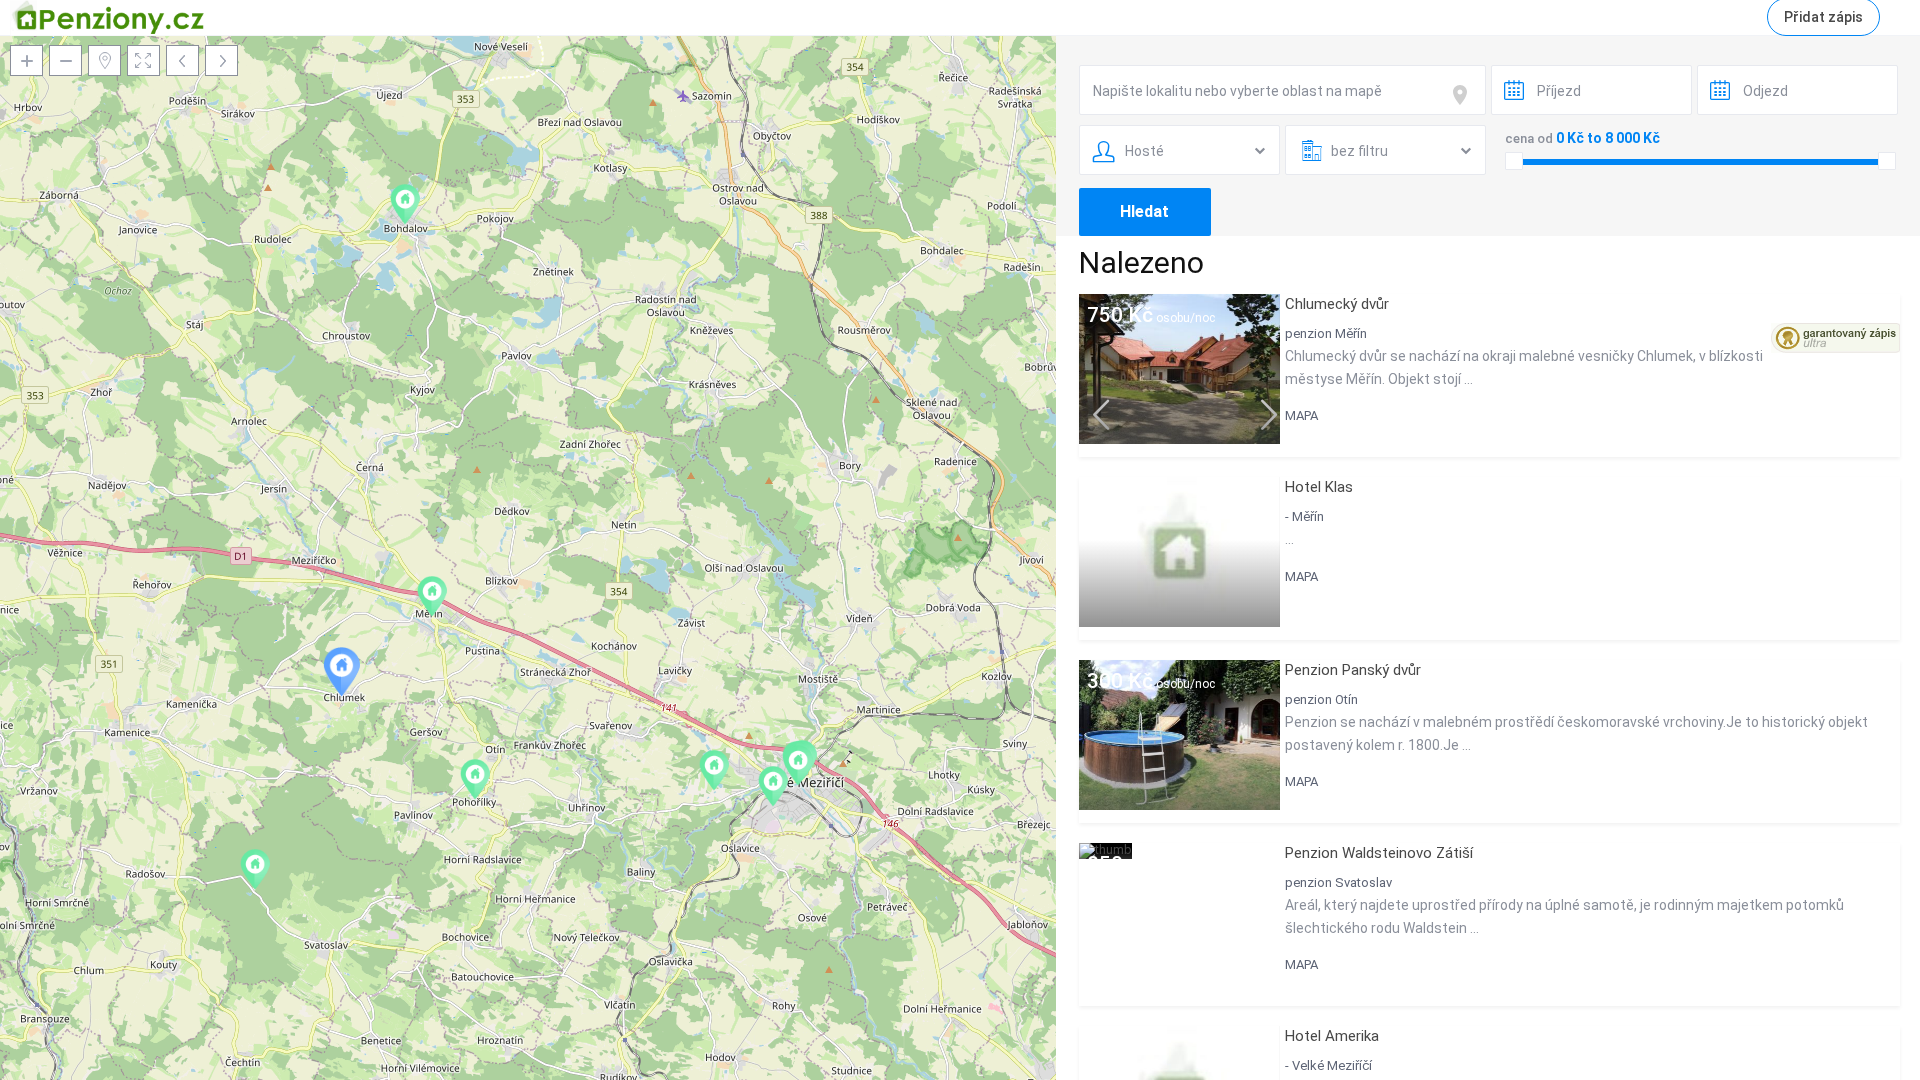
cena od (1529, 138)
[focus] (1464, 95)
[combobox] (1282, 90)
